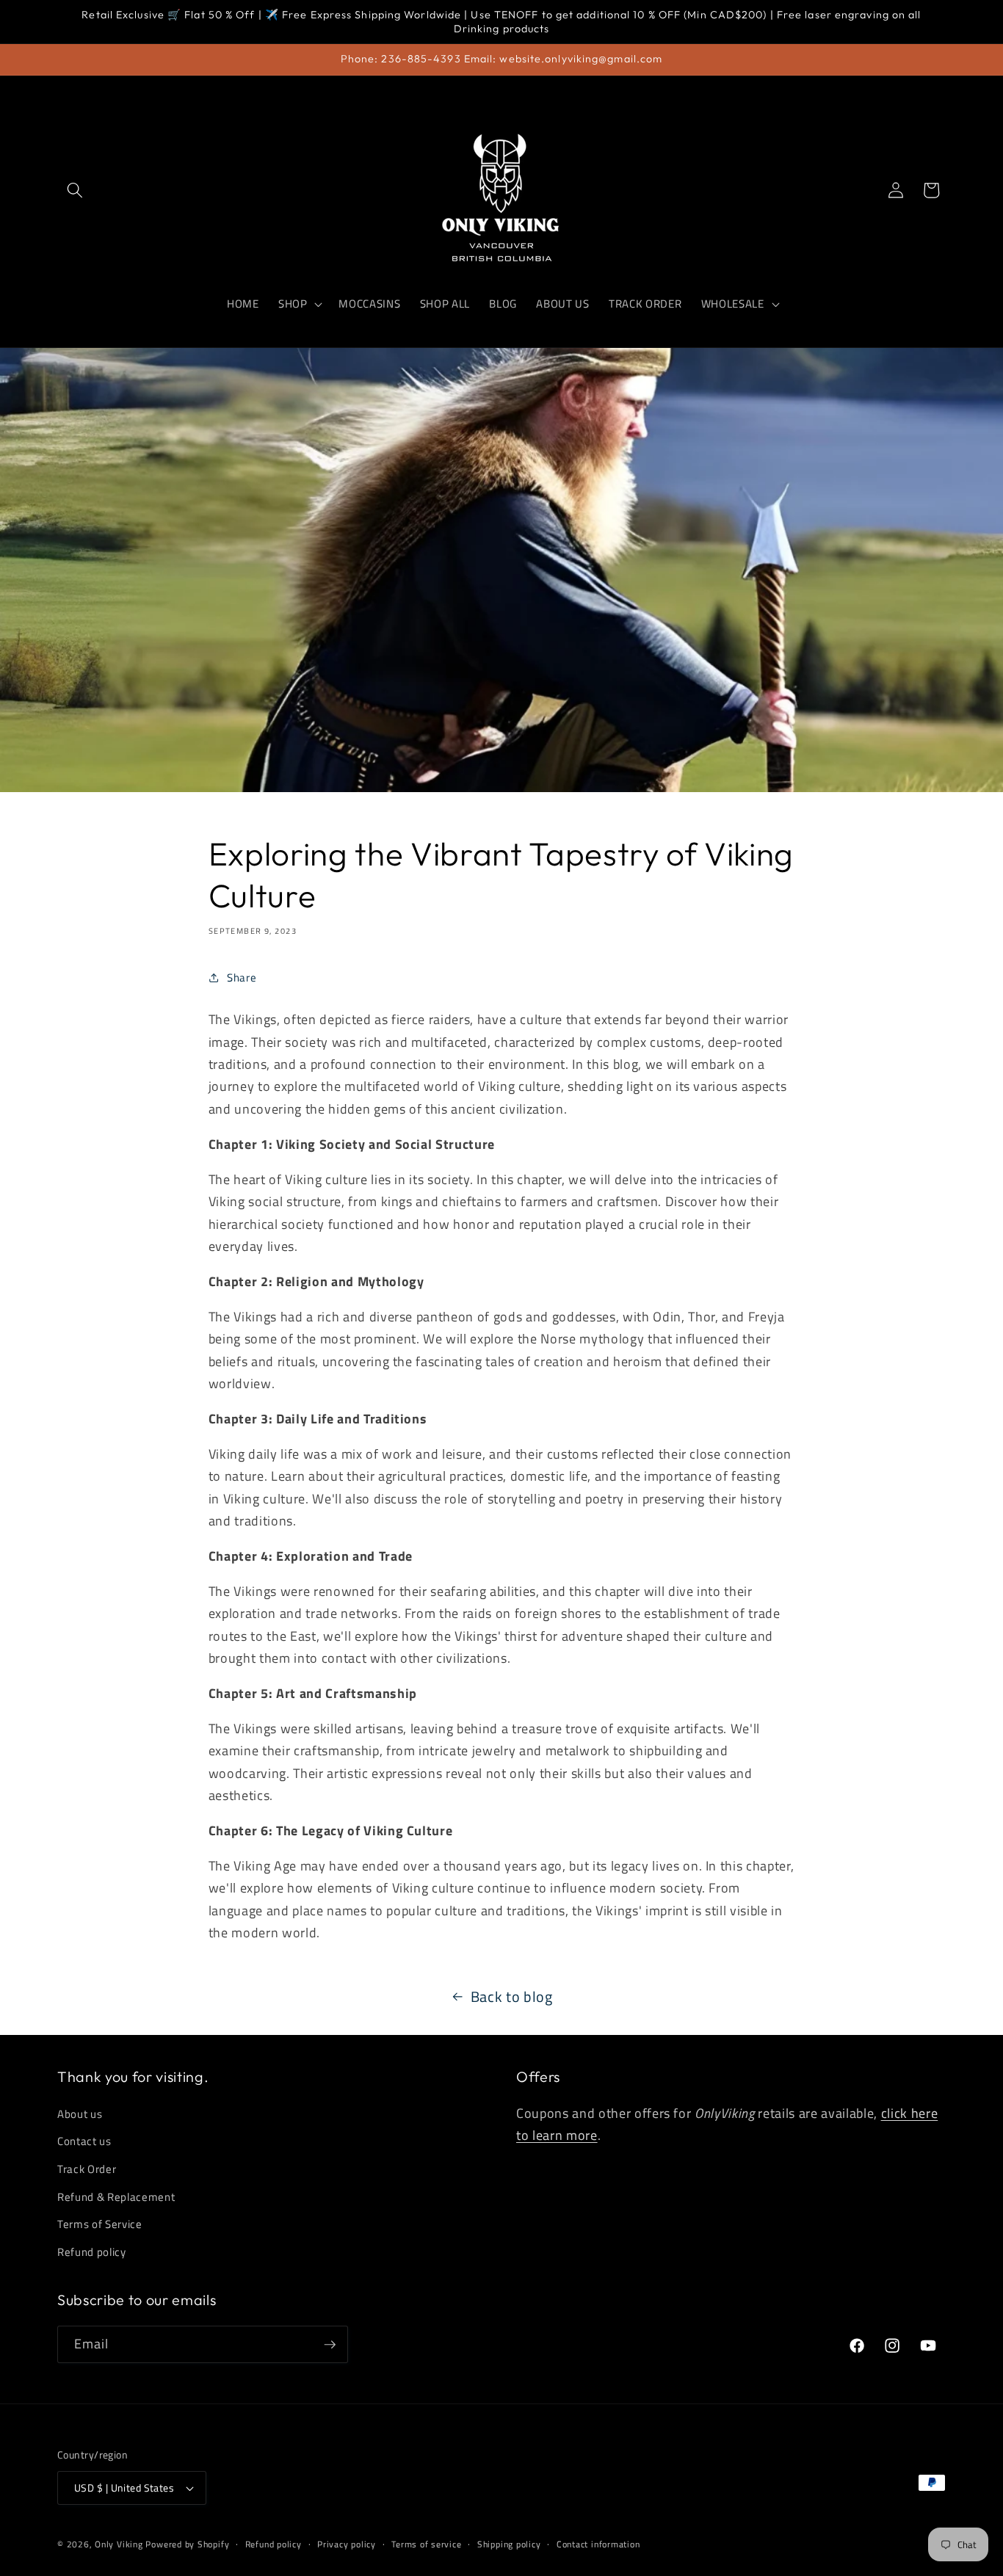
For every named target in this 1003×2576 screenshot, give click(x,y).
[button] (75, 190)
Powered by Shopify (187, 2544)
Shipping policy (509, 2544)
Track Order (87, 2169)
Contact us (84, 2142)
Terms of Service (100, 2224)
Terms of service (426, 2544)
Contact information (598, 2544)
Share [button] (242, 977)
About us (80, 2114)
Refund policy (92, 2252)
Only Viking (119, 2544)
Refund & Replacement (116, 2197)
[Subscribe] (330, 2345)
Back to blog (512, 1997)
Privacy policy (347, 2544)
